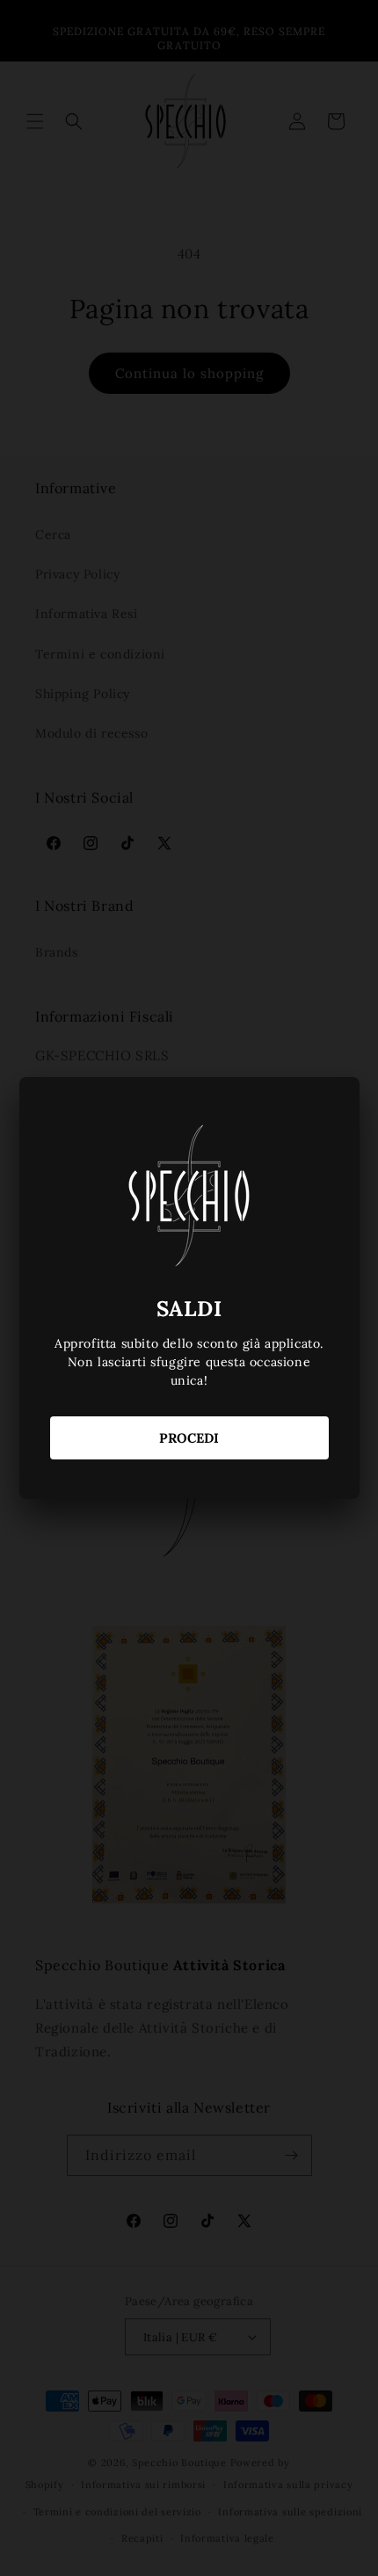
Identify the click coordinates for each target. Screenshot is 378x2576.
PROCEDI (189, 1438)
